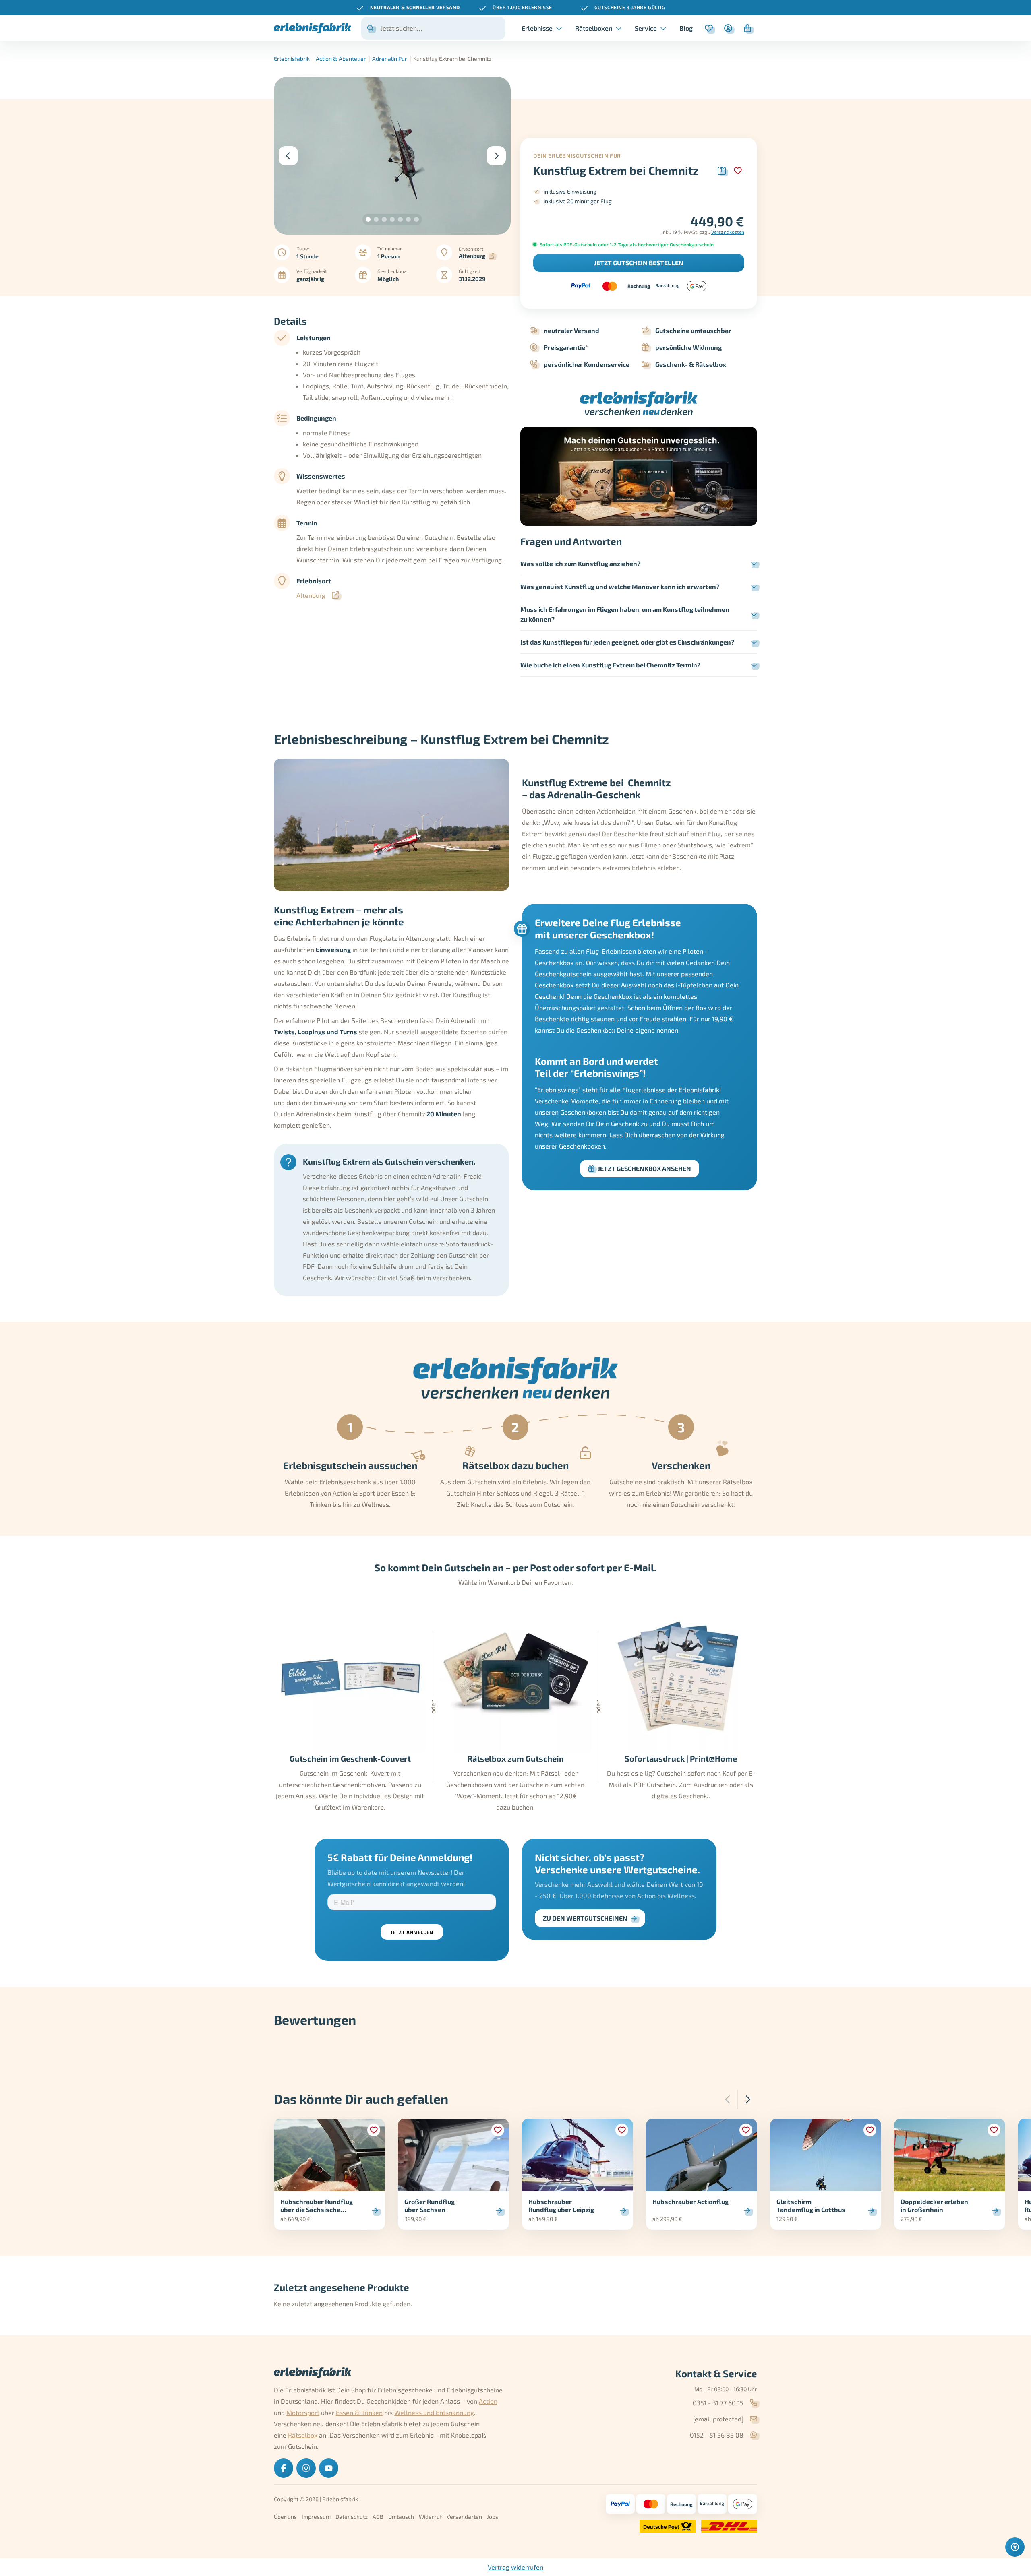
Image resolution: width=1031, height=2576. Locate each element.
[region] (515, 8)
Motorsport (303, 2412)
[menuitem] (686, 28)
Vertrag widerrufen (515, 2567)
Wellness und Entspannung (434, 2412)
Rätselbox (303, 2435)
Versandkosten (728, 232)
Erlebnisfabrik (292, 59)
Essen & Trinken (359, 2412)
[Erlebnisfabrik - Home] (313, 28)
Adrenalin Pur (390, 59)
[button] (368, 219)
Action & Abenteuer (341, 59)
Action (488, 2401)
